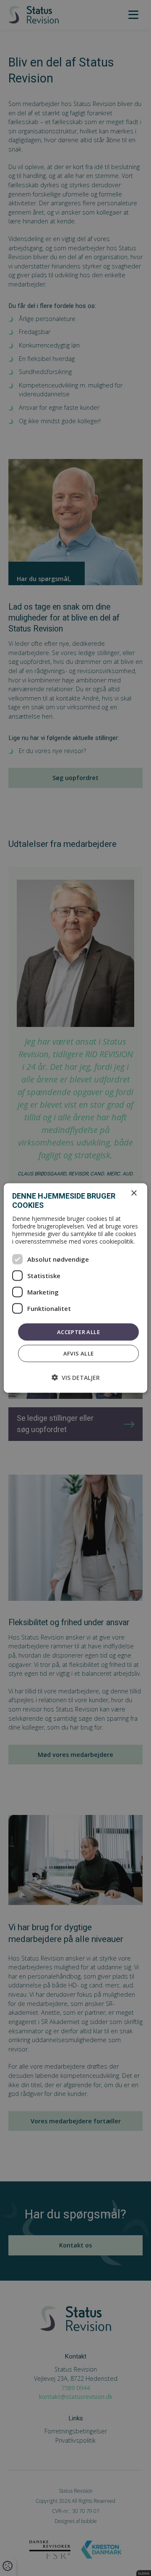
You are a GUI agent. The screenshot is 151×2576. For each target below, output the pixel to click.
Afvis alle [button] (79, 1353)
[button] (76, 1378)
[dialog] (75, 1288)
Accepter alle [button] (78, 1332)
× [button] (134, 1193)
